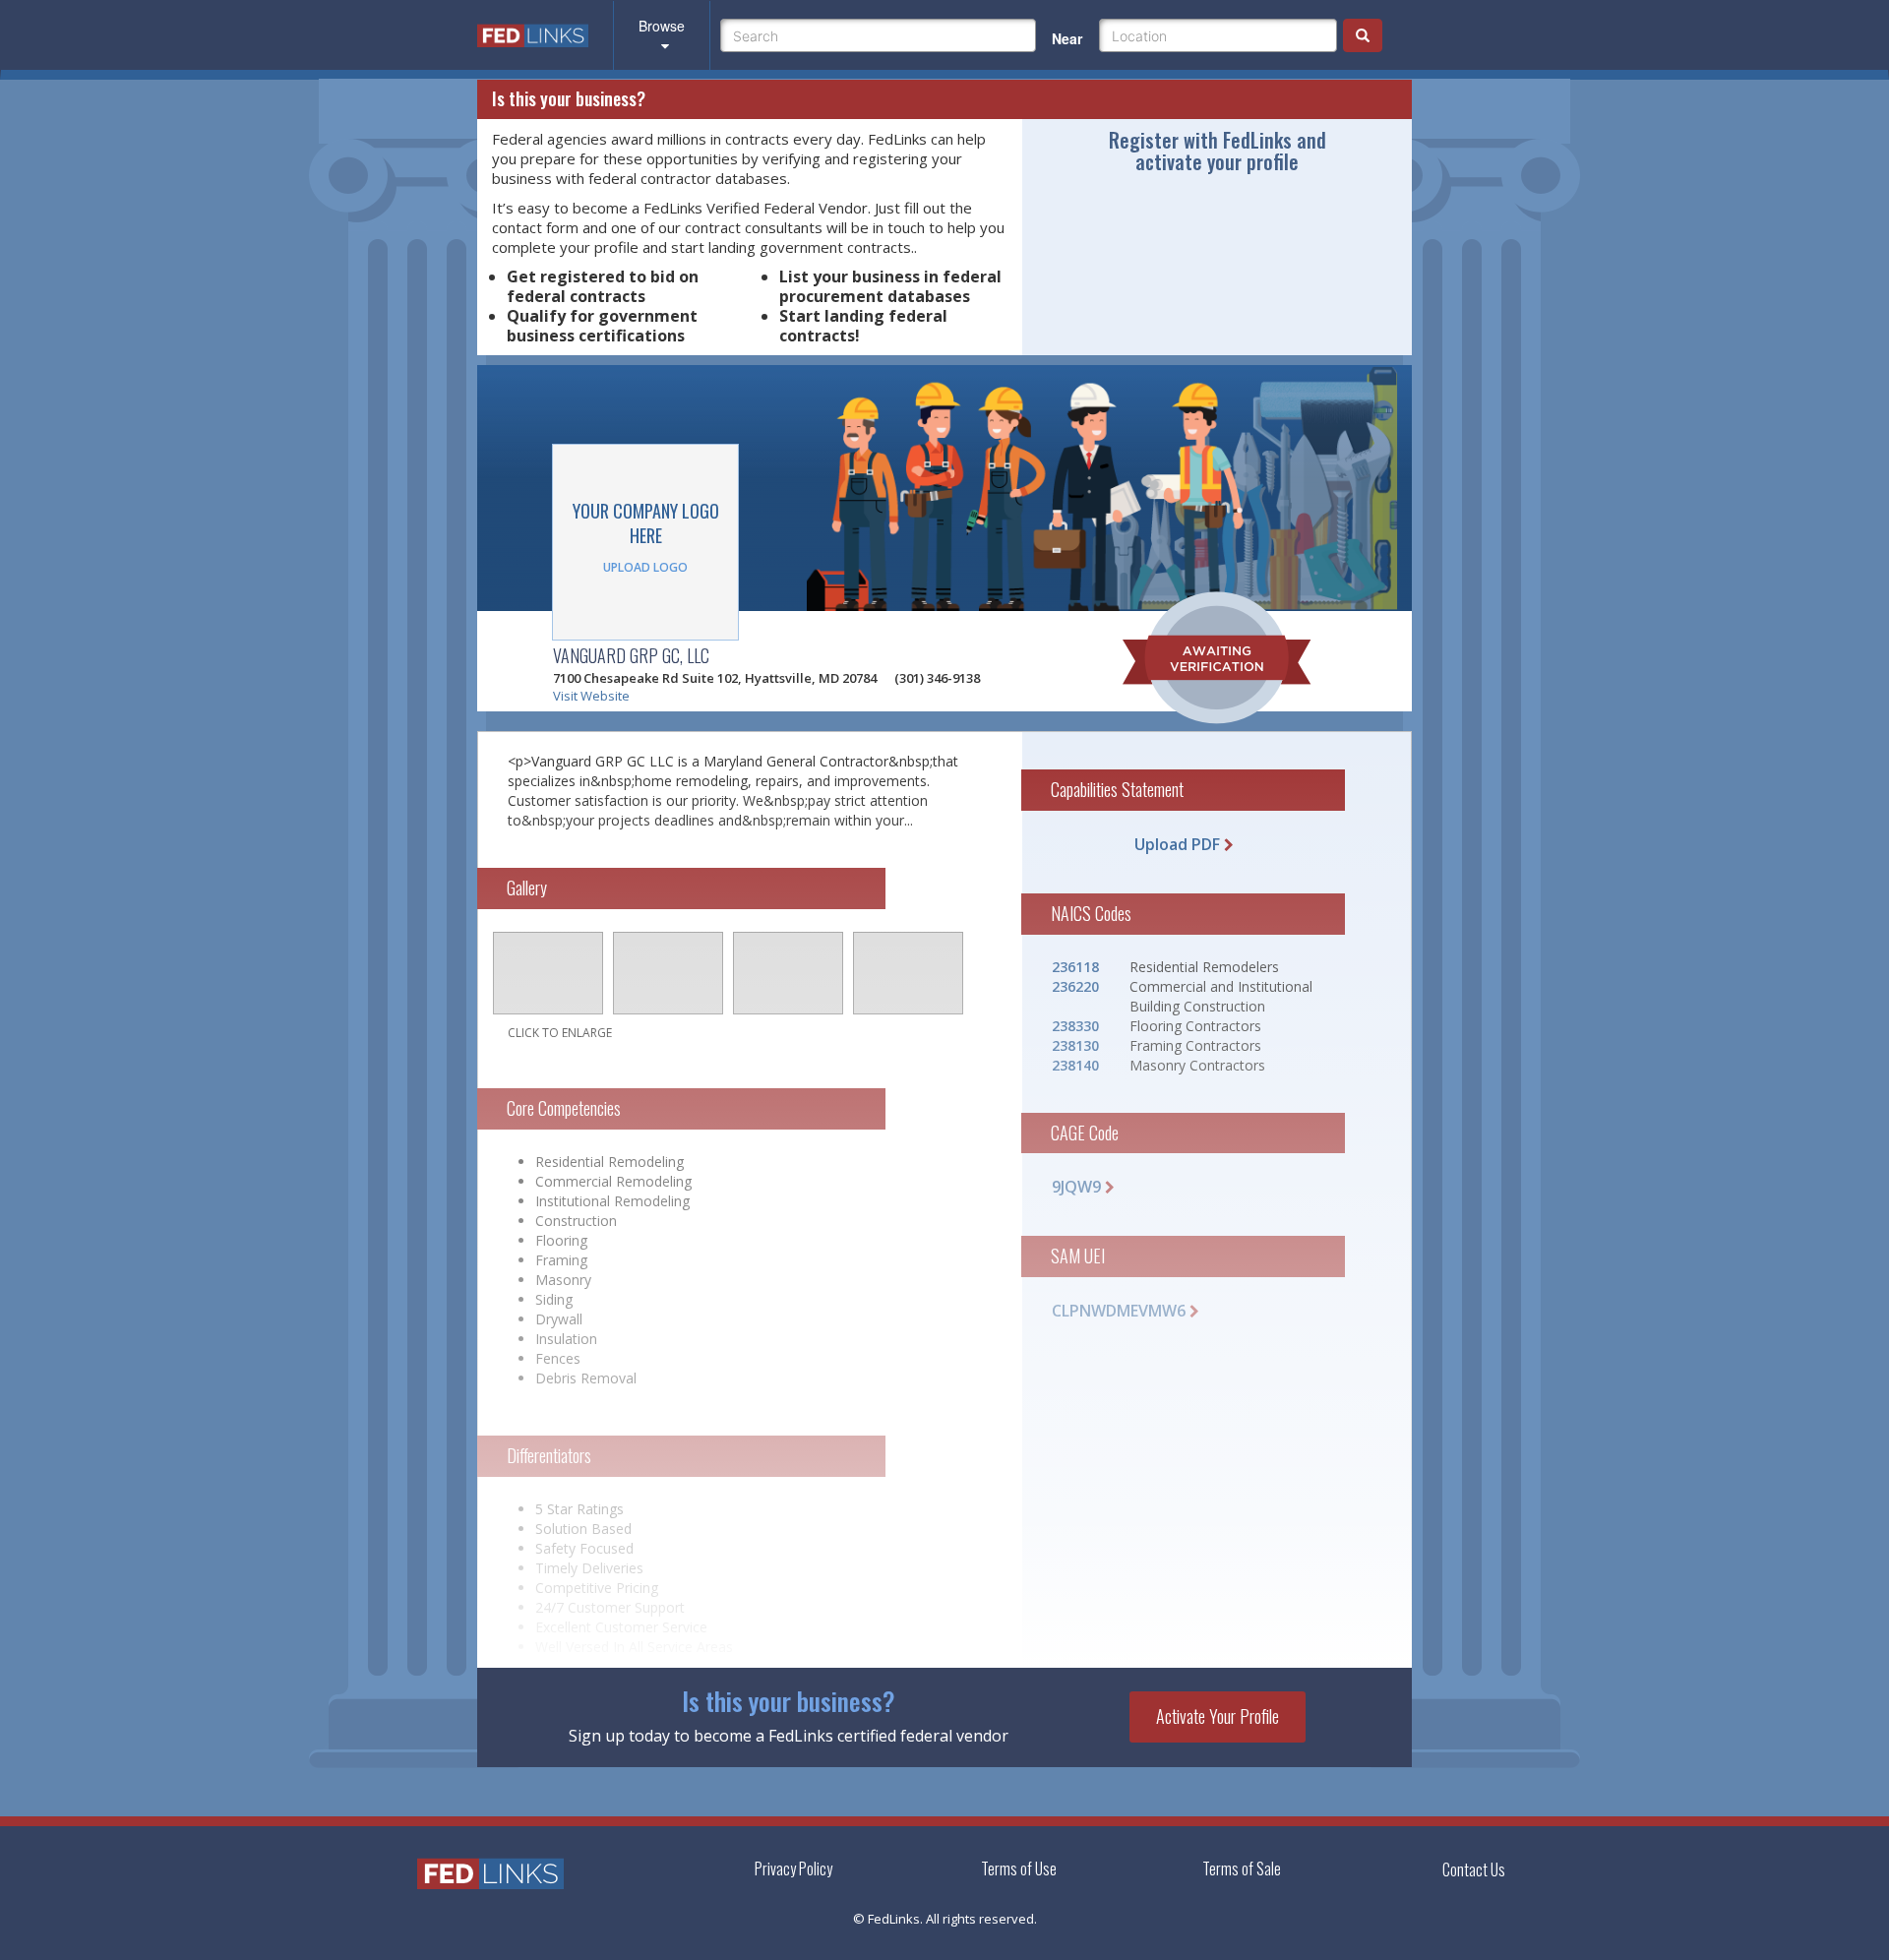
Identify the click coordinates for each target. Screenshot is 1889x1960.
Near (1067, 38)
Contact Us (1474, 1870)
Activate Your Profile (1218, 1716)
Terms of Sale (1242, 1868)
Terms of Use (1019, 1868)
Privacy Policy (793, 1868)
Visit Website (591, 696)
